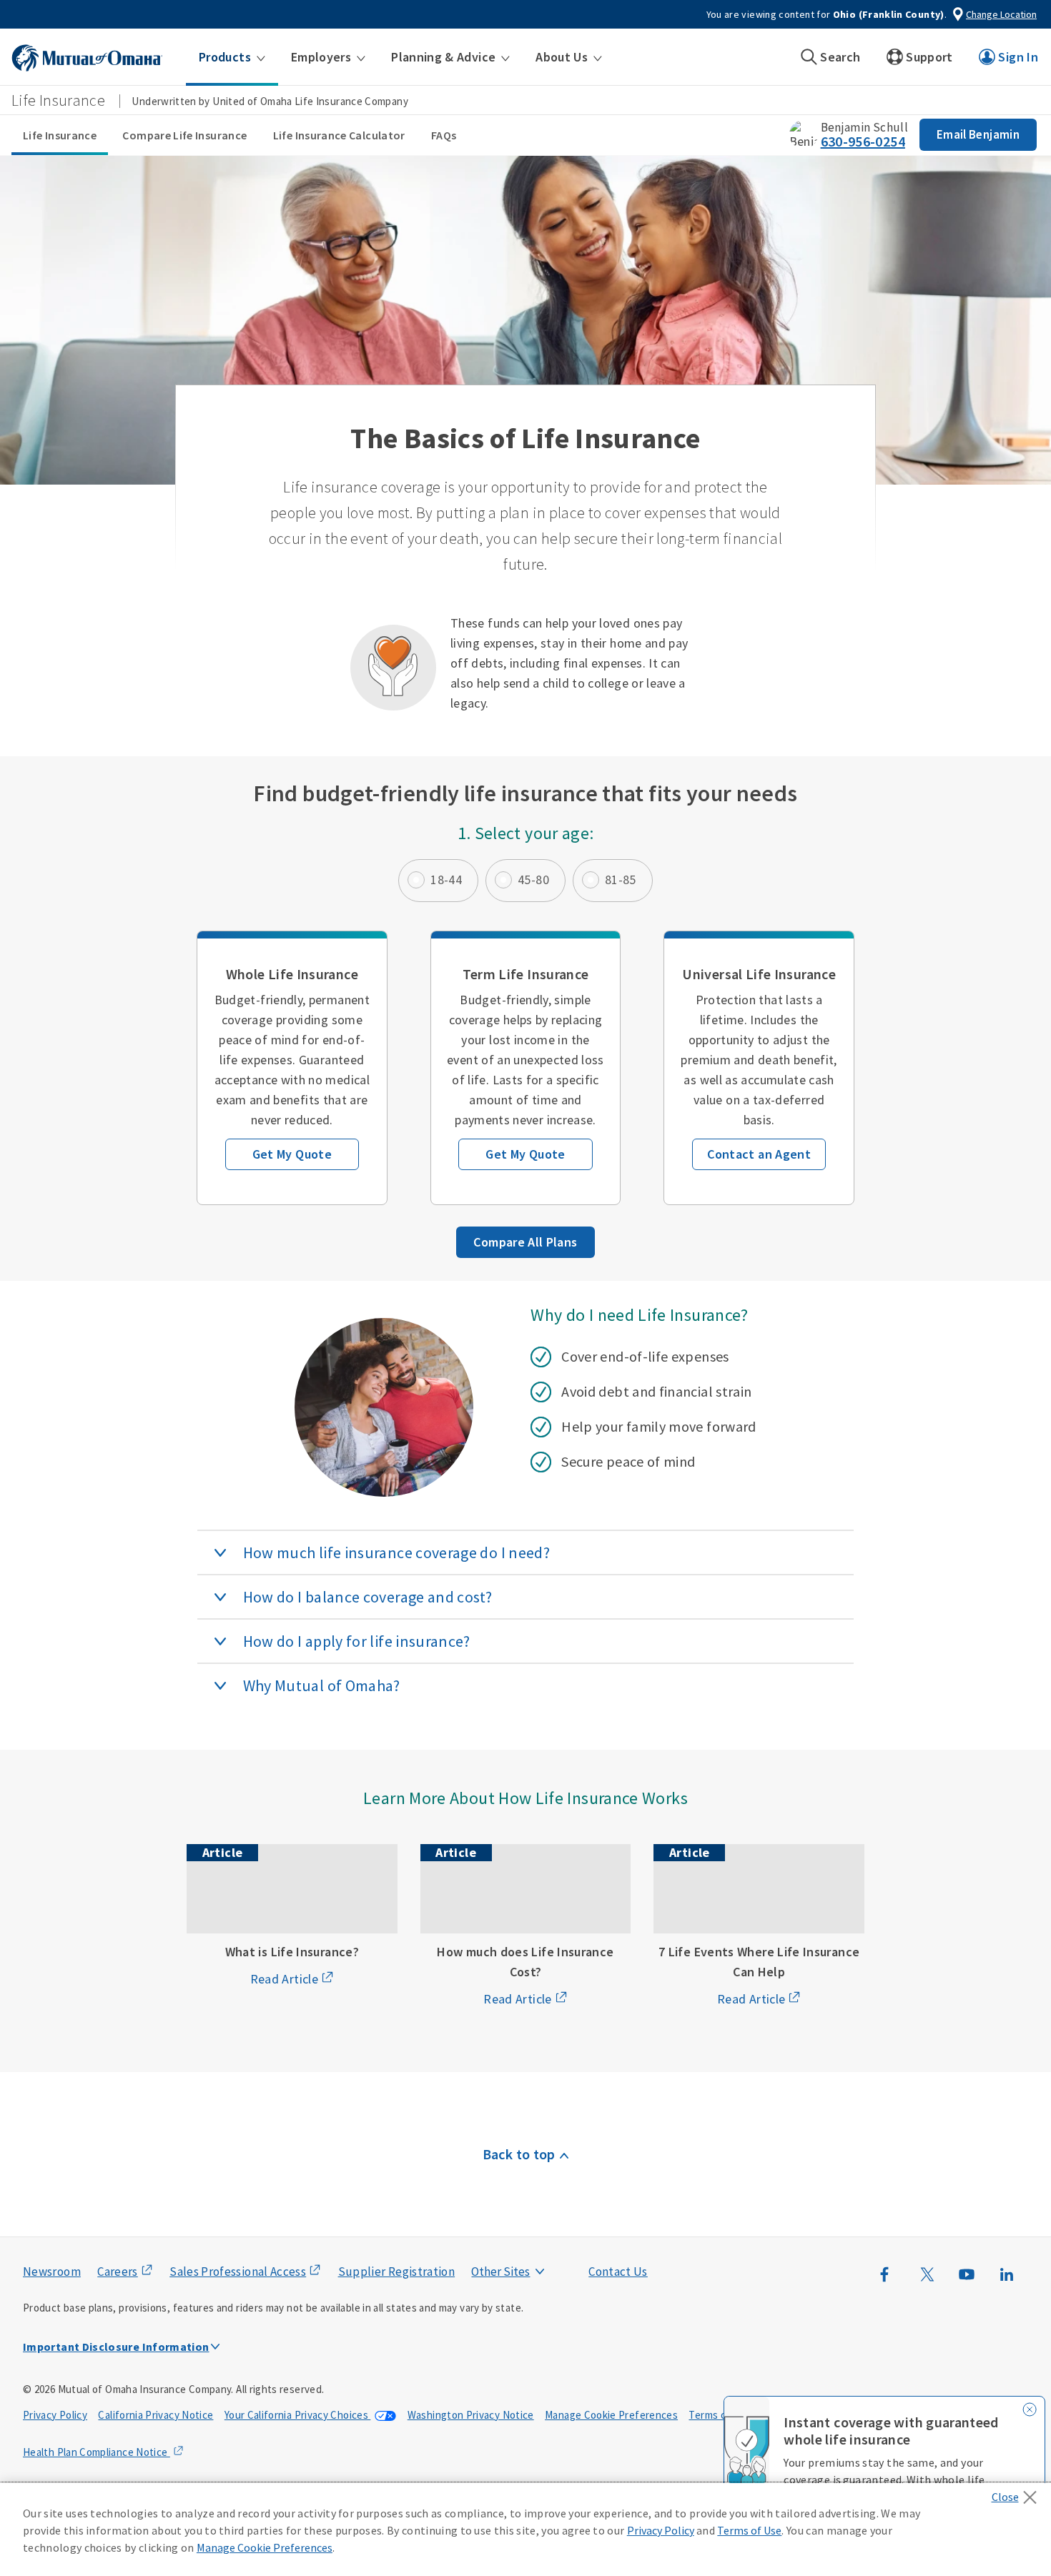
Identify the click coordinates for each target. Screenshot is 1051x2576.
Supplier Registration (397, 2272)
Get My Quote (292, 1154)
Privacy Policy (55, 2415)
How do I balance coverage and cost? (368, 1597)
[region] (525, 2530)
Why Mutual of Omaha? (322, 1685)
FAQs (444, 135)
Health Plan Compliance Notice (97, 2452)
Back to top (519, 2154)
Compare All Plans (525, 1242)
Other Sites (500, 2272)
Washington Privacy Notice (471, 2415)
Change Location (1001, 14)
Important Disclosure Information (116, 2347)
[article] (292, 1068)
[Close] (1018, 2493)
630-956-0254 (863, 141)
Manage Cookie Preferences (611, 2415)
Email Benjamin (978, 134)
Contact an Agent (759, 1154)
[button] (232, 57)
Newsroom (52, 2272)
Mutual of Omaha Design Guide (534, 2243)
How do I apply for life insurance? (357, 1641)
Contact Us (618, 2272)
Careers (118, 2272)
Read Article (284, 1979)
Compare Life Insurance (184, 135)
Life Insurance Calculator (339, 135)
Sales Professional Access (238, 2272)
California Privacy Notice (156, 2415)
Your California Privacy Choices (298, 2415)
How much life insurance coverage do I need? (396, 1552)
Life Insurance (60, 135)
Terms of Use (720, 2415)
